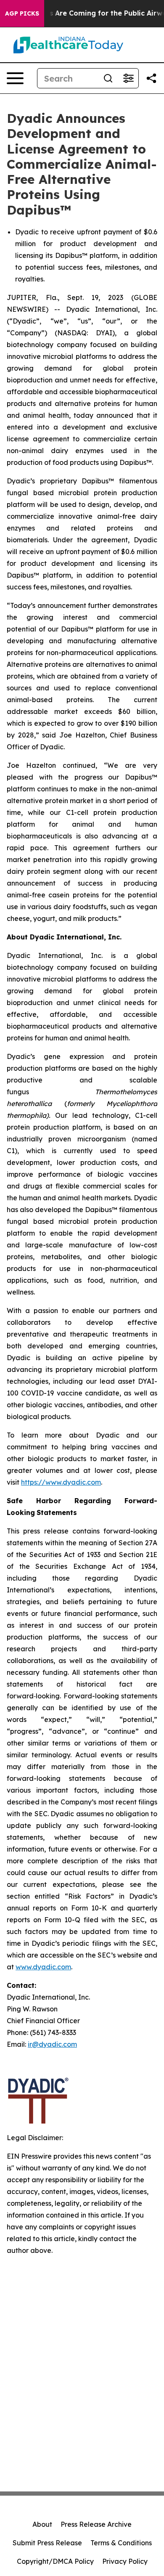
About (42, 2524)
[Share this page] (151, 78)
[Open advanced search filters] (128, 78)
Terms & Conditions (121, 2543)
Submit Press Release (47, 2543)
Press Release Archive (96, 2524)
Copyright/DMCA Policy (55, 2561)
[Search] (108, 78)
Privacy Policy (125, 2561)
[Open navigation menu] (15, 78)
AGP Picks (22, 13)
